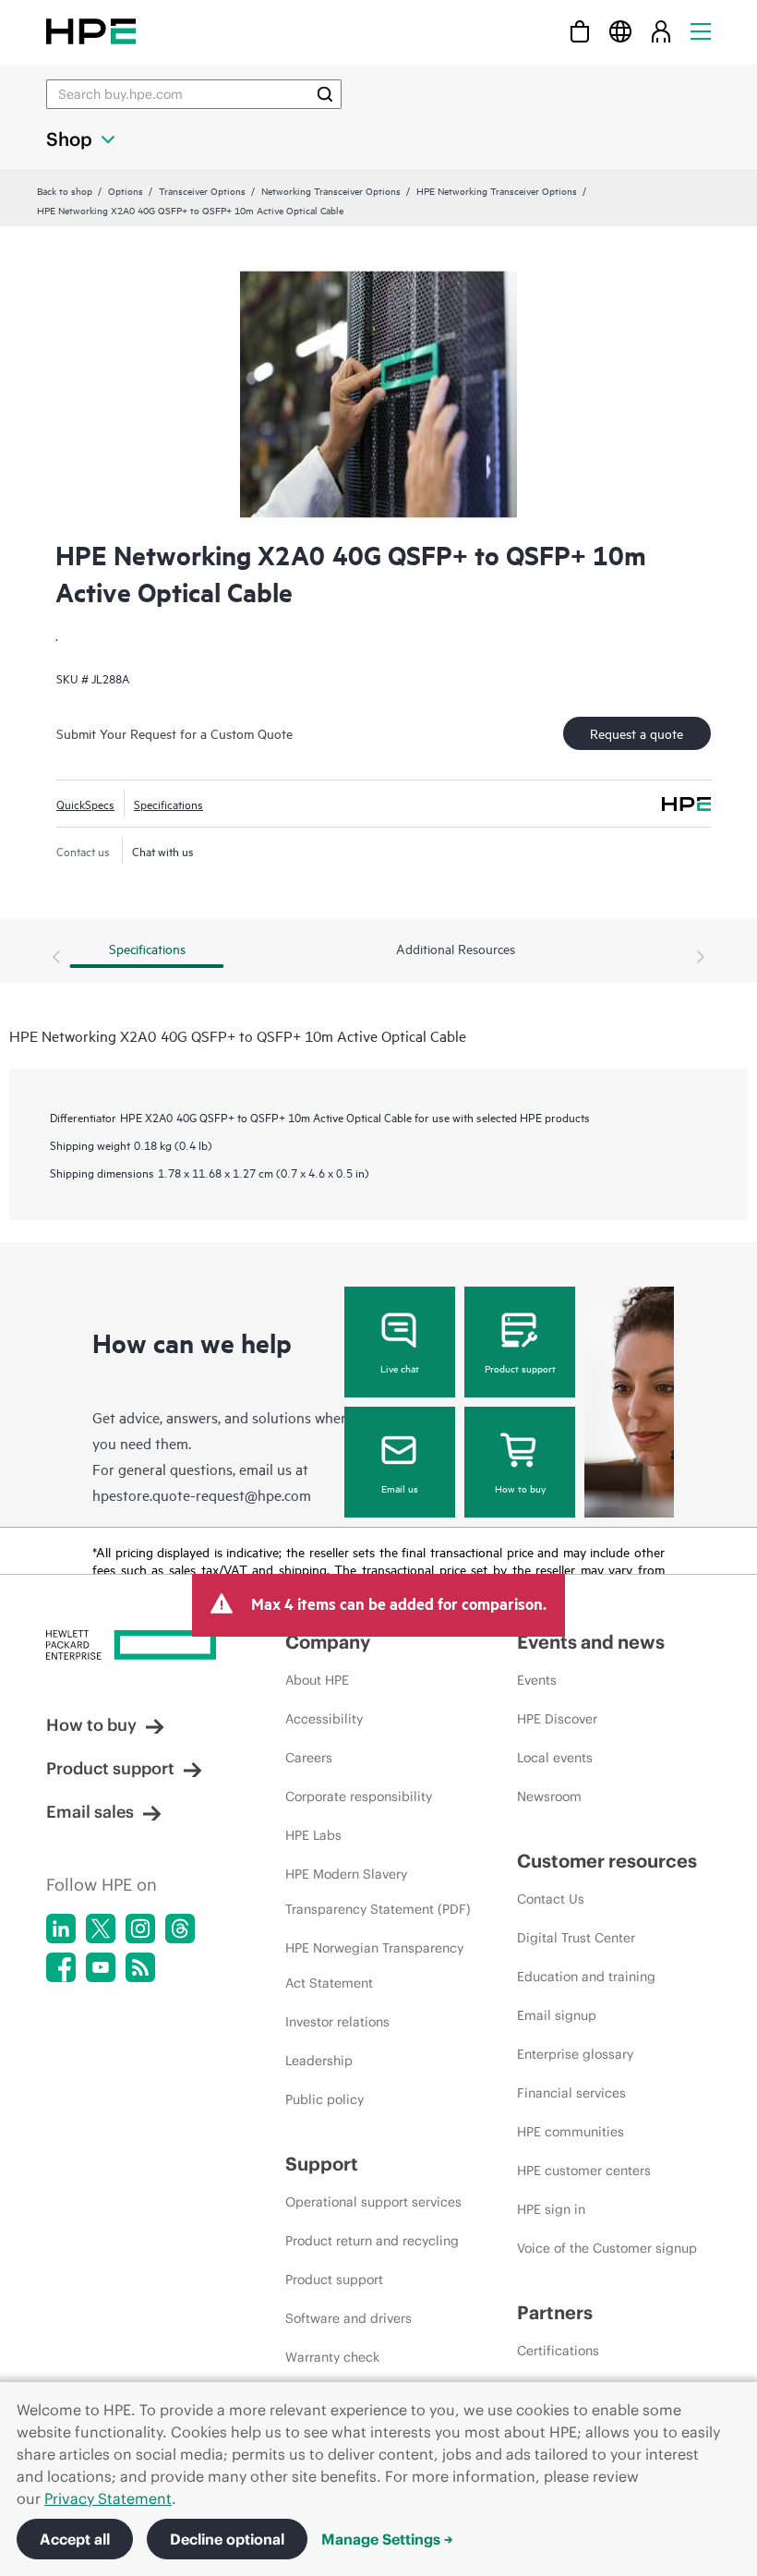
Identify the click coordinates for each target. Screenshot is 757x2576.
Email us (400, 1488)
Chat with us (163, 851)
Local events (555, 1758)
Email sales (90, 1812)
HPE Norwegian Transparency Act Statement (374, 1965)
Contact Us (551, 1899)
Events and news (591, 1642)
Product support (520, 1368)
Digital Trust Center (576, 1938)
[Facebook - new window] (61, 1967)
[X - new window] (101, 1929)
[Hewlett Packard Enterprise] (91, 31)
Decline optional (227, 2539)
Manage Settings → (387, 2539)
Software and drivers (348, 2318)
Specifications (168, 804)
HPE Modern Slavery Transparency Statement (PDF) (378, 1892)
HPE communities (571, 2132)
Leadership (319, 2061)
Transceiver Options (202, 190)
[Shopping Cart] (580, 31)
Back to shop (65, 190)
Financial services (571, 2093)
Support (322, 2164)
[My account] (661, 31)
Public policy (324, 2099)
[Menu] (701, 31)
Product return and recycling (372, 2241)
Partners (555, 2312)
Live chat (400, 1368)
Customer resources (607, 1861)
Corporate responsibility (359, 1796)
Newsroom (549, 1796)
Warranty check (332, 2357)
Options (126, 190)
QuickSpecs (85, 804)
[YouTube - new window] (101, 1967)
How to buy (520, 1488)
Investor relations (337, 2022)
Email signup (557, 2015)
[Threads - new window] (180, 1929)
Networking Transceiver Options (331, 190)
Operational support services (373, 2202)
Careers (309, 1758)
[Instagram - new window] (140, 1929)
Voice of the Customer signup (607, 2248)
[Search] (325, 94)
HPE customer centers (584, 2171)
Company (328, 1642)
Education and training (586, 1977)
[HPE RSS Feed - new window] (140, 1967)
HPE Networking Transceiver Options (497, 190)
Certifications (558, 2351)
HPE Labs (313, 1835)
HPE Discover (557, 1719)
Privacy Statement (108, 2498)
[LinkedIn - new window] (61, 1929)
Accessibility (324, 1719)
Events (537, 1680)
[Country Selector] (620, 31)
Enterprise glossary (575, 2054)
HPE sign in (551, 2209)
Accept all (75, 2539)
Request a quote (637, 733)
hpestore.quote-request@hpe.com (202, 1494)
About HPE (317, 1680)
